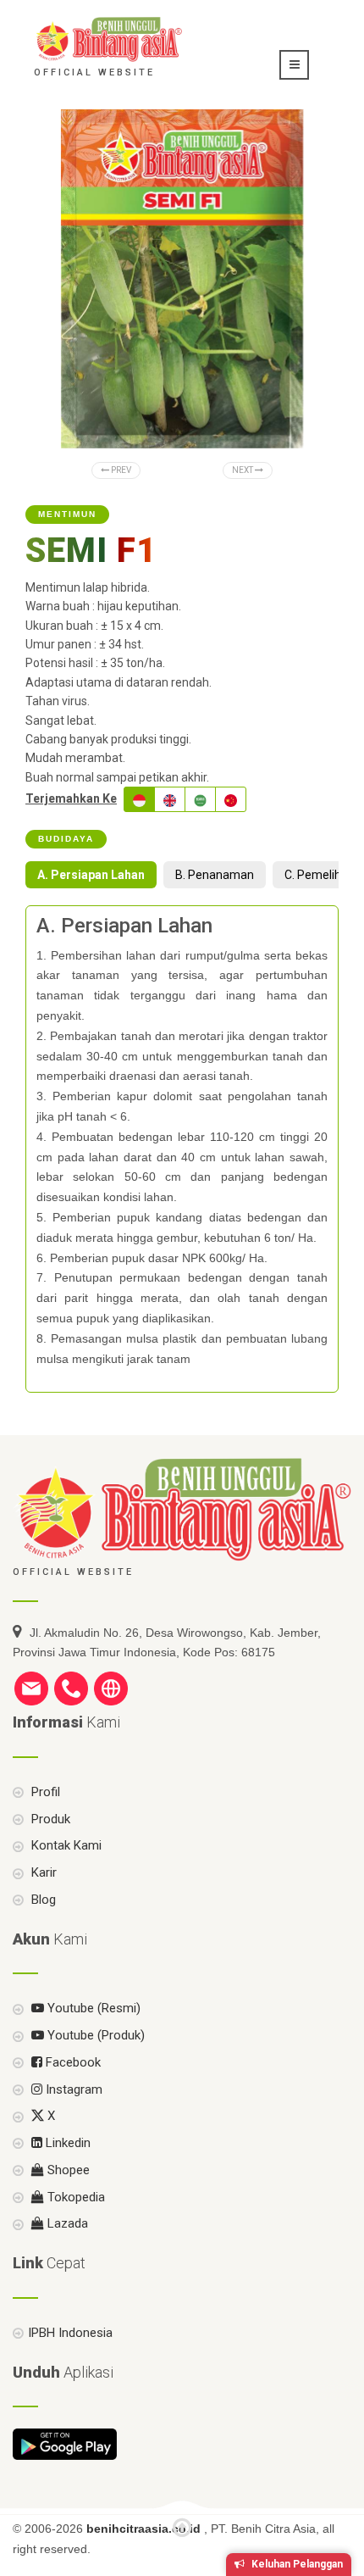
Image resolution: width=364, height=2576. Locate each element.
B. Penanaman (215, 875)
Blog (42, 1900)
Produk (49, 1819)
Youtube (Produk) (94, 2035)
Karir (42, 1872)
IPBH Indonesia (70, 2333)
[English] (170, 799)
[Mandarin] (231, 799)
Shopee (67, 2170)
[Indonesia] (139, 799)
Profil (44, 1792)
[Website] (111, 1688)
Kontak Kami (65, 1845)
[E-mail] (31, 1688)
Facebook (72, 2062)
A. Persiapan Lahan (91, 875)
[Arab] (200, 799)
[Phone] (71, 1688)
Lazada (66, 2223)
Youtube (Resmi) (92, 2008)
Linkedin (66, 2143)
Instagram (72, 2089)
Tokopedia (74, 2197)
